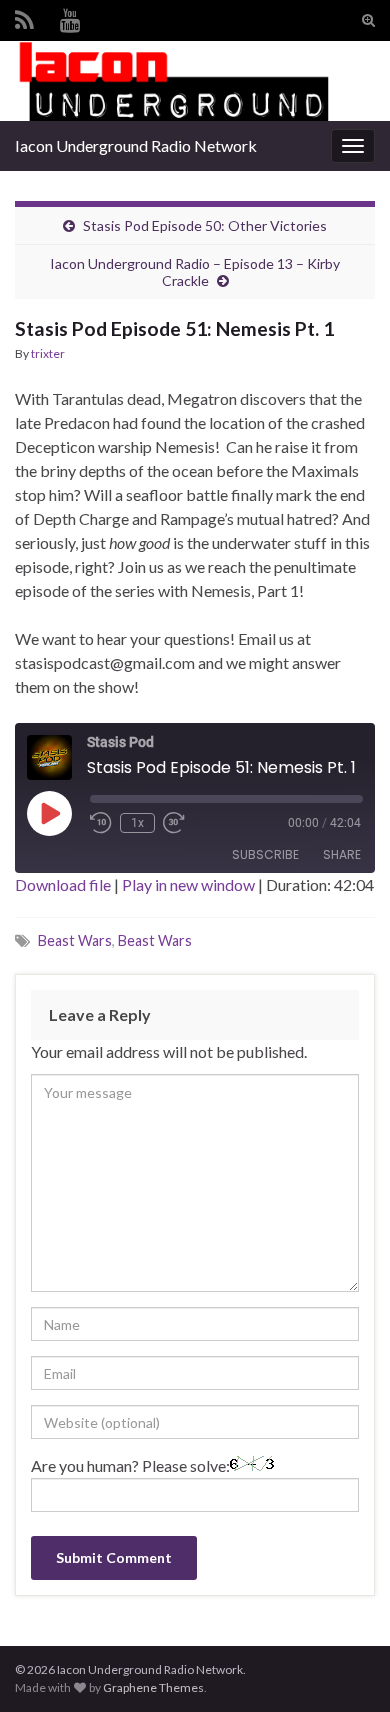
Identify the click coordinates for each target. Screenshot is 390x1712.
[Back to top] (345, 1667)
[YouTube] (70, 16)
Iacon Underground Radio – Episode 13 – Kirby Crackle (195, 272)
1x (137, 823)
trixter (48, 353)
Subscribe (265, 854)
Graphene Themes (153, 1687)
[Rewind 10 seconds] (101, 823)
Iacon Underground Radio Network (136, 145)
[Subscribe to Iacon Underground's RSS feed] (24, 16)
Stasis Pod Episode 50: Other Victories (205, 225)
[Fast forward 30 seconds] (174, 823)
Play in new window (188, 884)
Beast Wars (75, 940)
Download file (63, 884)
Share (342, 854)
